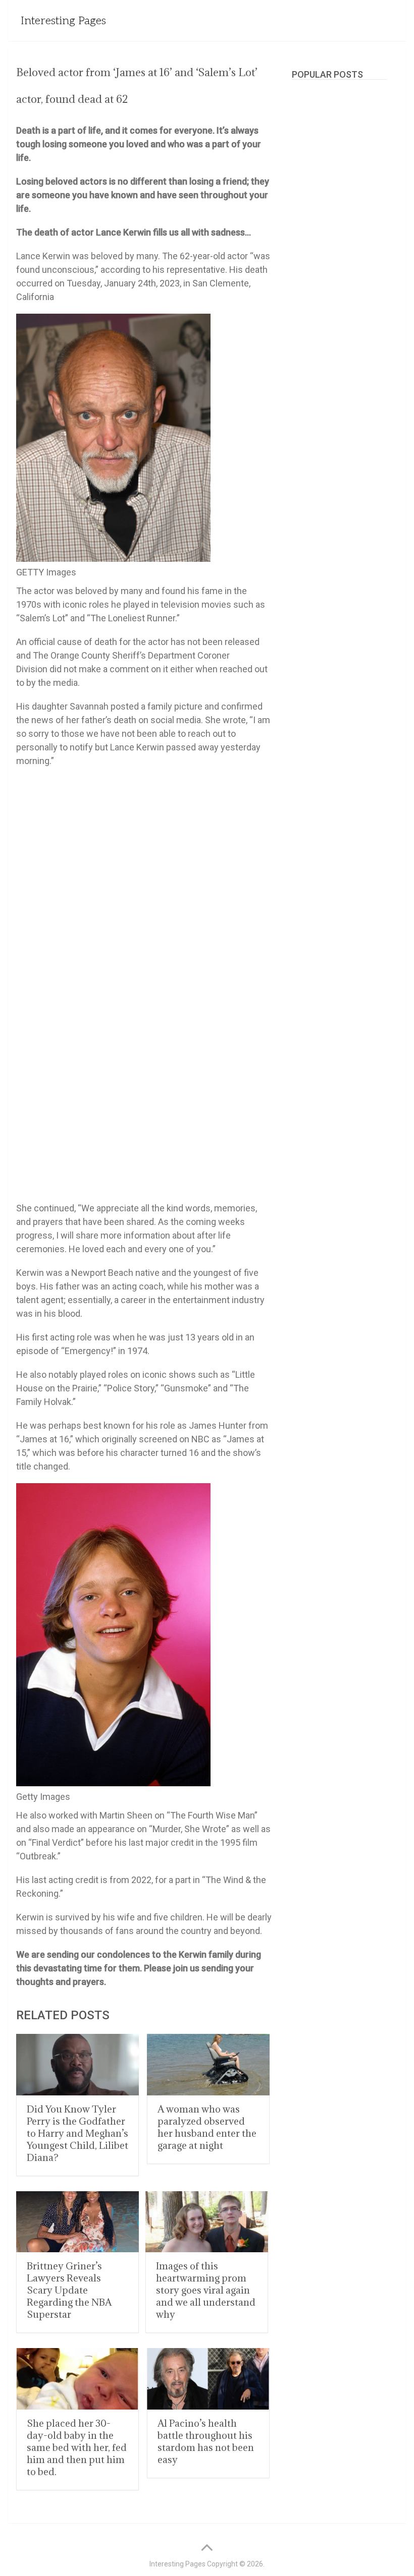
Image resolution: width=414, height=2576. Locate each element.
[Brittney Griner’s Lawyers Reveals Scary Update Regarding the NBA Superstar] (77, 2222)
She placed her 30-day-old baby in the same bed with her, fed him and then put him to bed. (77, 2447)
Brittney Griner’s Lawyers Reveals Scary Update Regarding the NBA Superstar (69, 2290)
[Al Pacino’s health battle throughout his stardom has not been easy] (208, 2379)
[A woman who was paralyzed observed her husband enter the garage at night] (208, 2065)
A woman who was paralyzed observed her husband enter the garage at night (207, 2127)
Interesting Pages (63, 21)
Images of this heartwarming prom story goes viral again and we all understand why (206, 2290)
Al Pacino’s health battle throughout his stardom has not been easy (206, 2441)
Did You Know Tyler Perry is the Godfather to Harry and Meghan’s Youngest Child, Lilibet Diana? (77, 2133)
